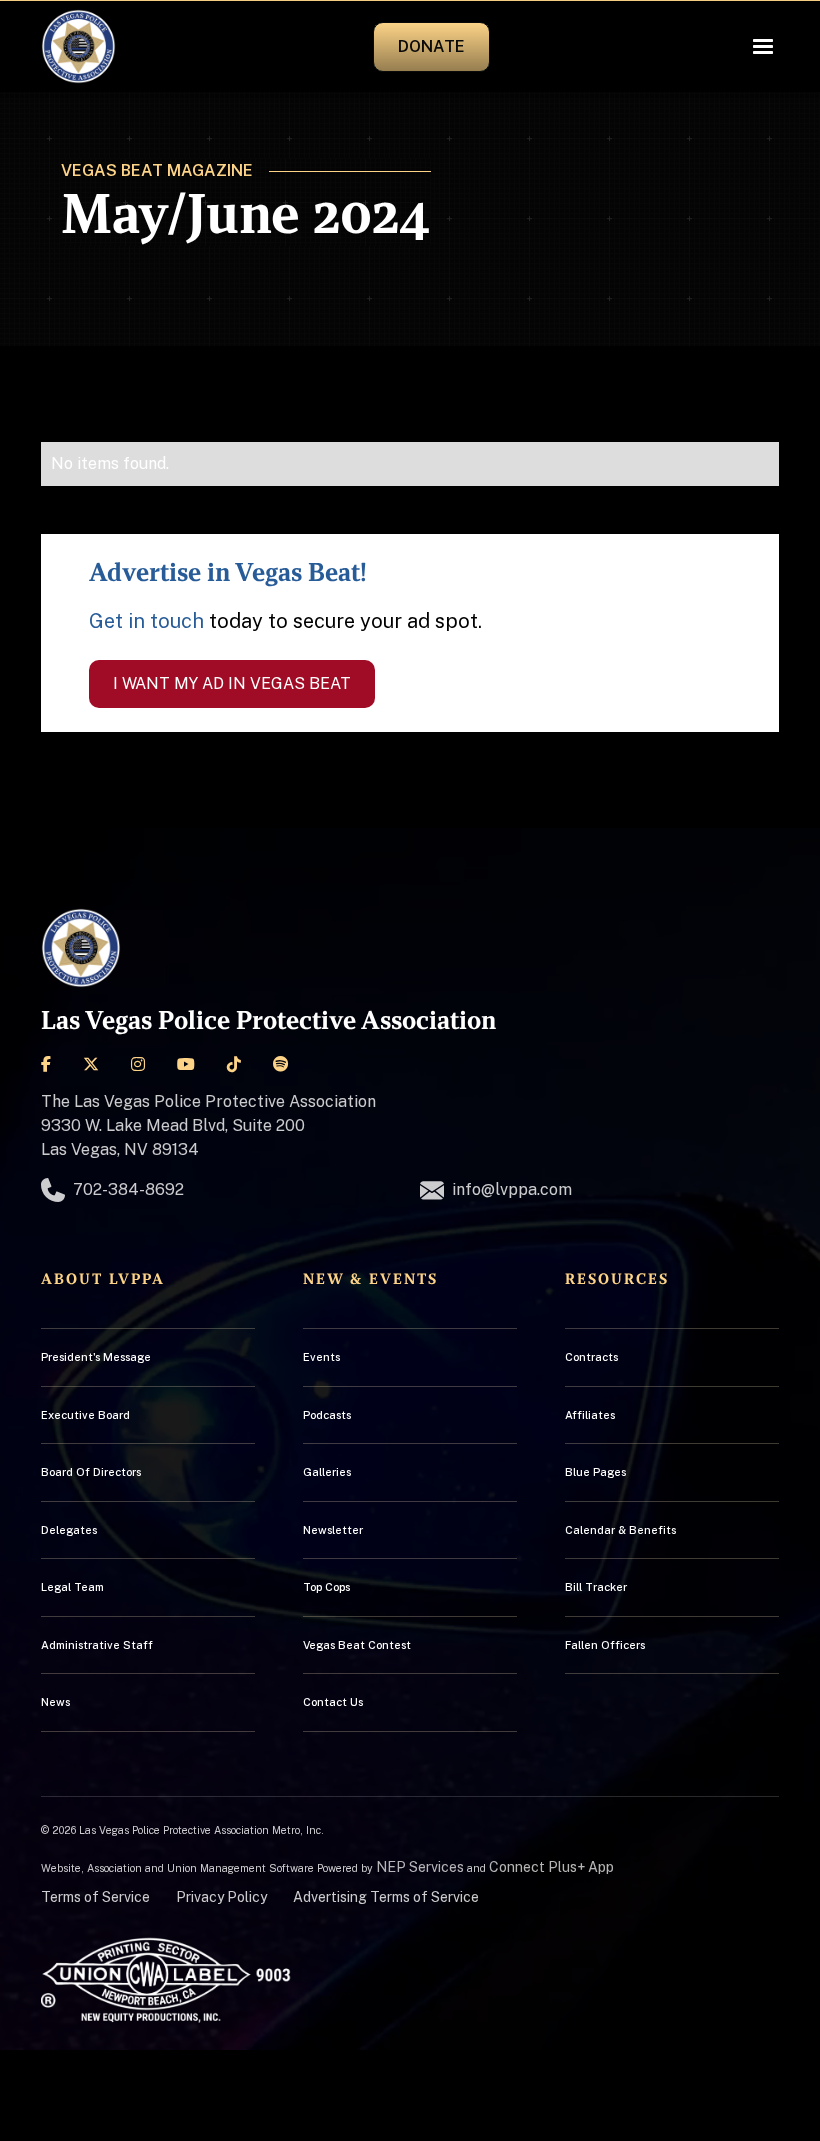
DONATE (431, 46)
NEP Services (420, 1867)
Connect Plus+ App (551, 1867)
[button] (763, 47)
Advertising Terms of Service (386, 1897)
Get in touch (146, 621)
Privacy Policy (221, 1897)
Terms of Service (95, 1897)
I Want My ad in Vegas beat (232, 683)
